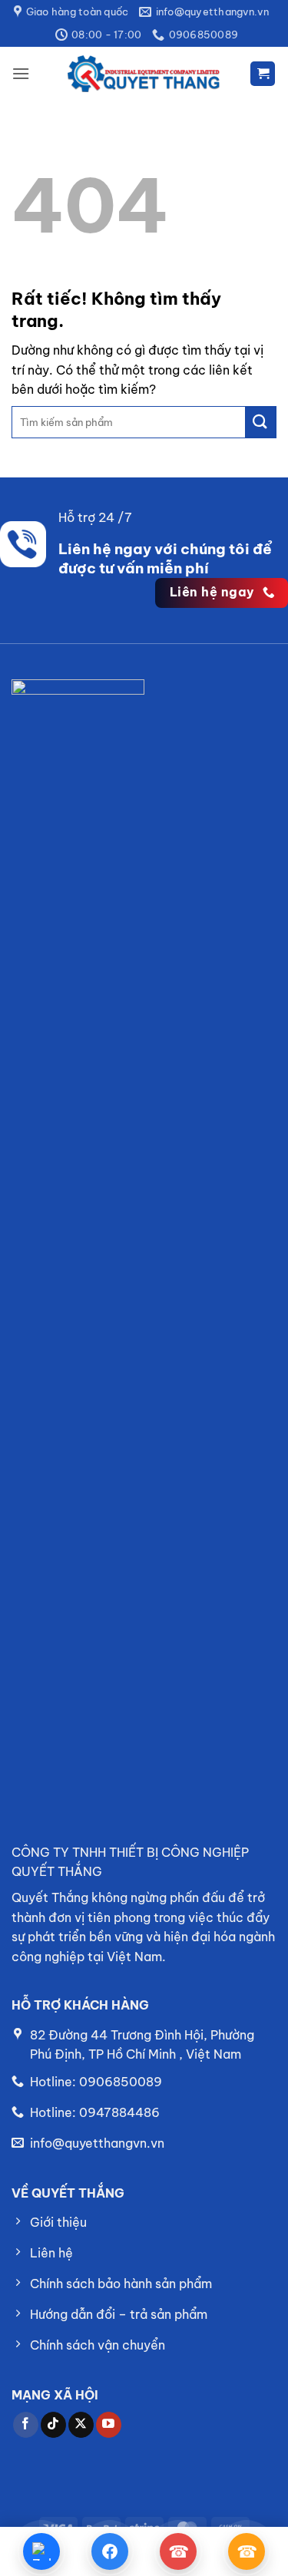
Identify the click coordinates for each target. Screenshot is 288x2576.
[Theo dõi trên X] (81, 2425)
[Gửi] (260, 422)
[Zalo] (42, 2551)
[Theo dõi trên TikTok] (53, 2425)
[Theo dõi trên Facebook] (26, 2425)
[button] (21, 73)
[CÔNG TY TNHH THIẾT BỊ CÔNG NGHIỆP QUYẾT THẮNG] (144, 74)
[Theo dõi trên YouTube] (109, 2425)
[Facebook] (109, 2551)
